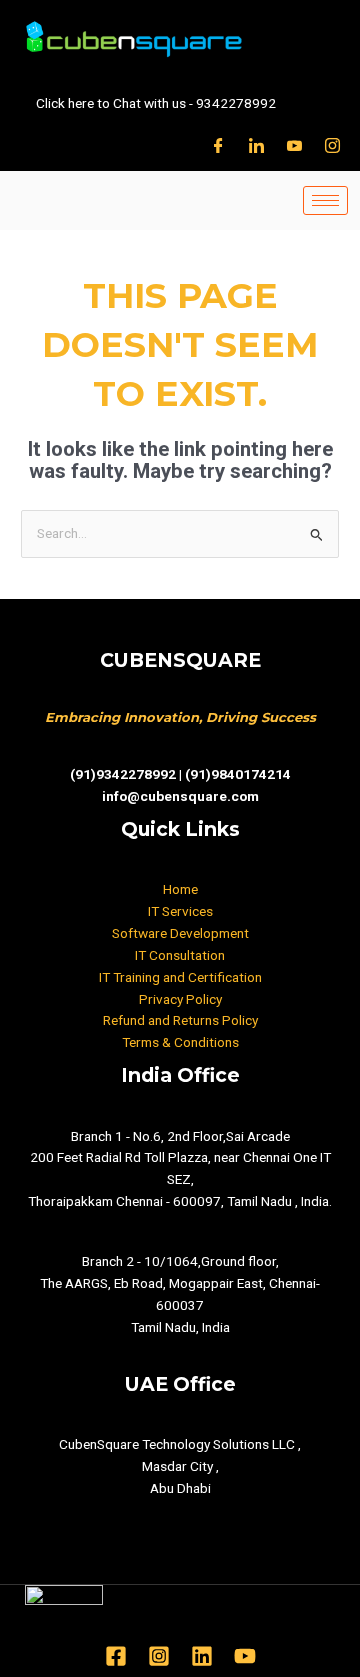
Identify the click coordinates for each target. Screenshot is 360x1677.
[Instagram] (332, 145)
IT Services (180, 911)
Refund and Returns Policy (180, 1020)
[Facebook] (218, 145)
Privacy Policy (180, 999)
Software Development (180, 933)
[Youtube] (294, 145)
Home (180, 889)
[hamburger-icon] (325, 200)
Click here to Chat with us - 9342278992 (156, 103)
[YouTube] (245, 1656)
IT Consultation (180, 955)
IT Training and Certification (180, 977)
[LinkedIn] (256, 145)
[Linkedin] (202, 1656)
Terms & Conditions (180, 1042)
